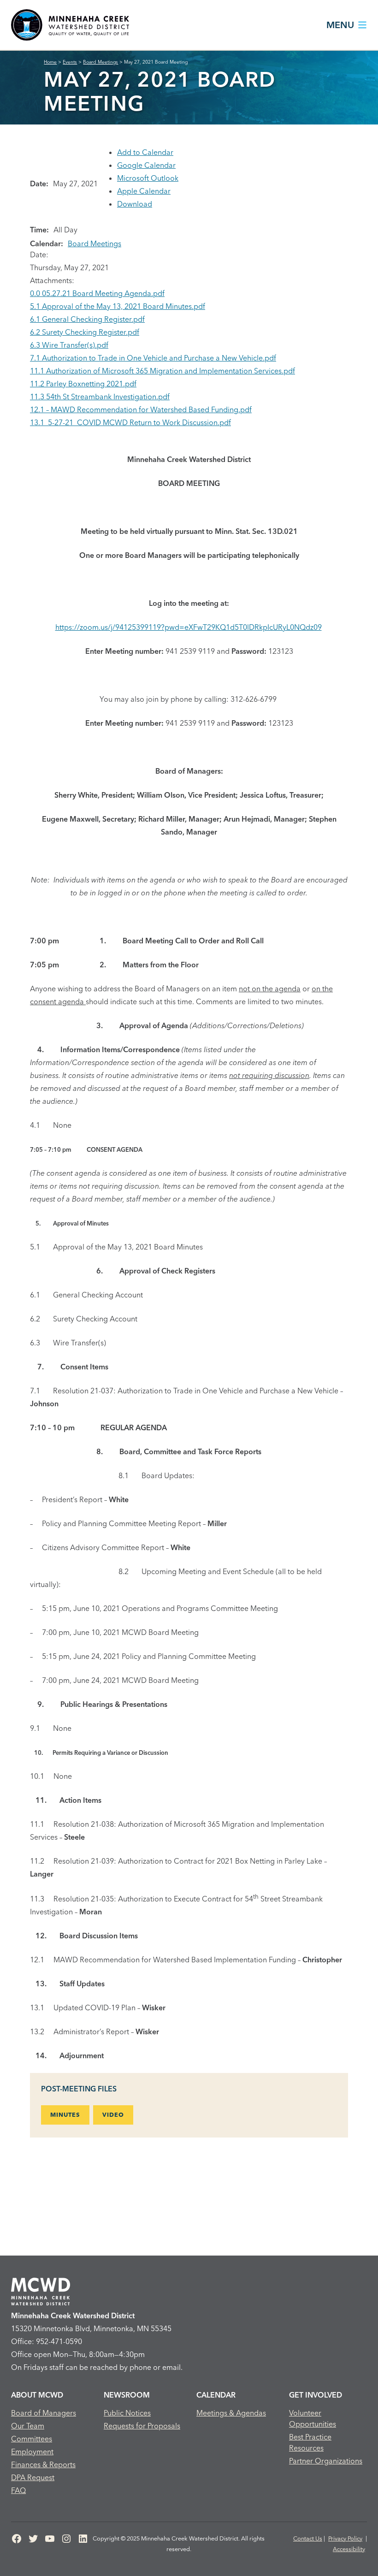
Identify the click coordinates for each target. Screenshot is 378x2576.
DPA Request (33, 2477)
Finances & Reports (43, 2464)
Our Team (28, 2426)
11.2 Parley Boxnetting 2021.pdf (83, 384)
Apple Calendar (144, 191)
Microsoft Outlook (148, 178)
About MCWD (37, 2395)
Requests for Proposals (142, 2426)
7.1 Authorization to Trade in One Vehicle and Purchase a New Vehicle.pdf (153, 358)
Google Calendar (146, 165)
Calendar (216, 2395)
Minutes (65, 2114)
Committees (32, 2439)
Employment (32, 2452)
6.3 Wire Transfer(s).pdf (69, 345)
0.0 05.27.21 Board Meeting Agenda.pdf (97, 293)
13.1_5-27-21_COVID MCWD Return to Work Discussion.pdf (130, 422)
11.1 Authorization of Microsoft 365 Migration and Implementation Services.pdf (162, 371)
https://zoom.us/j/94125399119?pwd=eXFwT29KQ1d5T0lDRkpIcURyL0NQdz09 (189, 627)
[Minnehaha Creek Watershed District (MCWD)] (70, 25)
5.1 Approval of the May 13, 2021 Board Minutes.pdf (118, 306)
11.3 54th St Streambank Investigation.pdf (100, 397)
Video (113, 2114)
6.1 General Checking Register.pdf (87, 319)
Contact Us (308, 2538)
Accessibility (349, 2549)
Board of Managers (44, 2413)
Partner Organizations (326, 2461)
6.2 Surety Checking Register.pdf (85, 332)
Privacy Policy (345, 2538)
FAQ (18, 2490)
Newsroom (127, 2395)
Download (135, 204)
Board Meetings (94, 243)
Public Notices (127, 2413)
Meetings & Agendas (231, 2413)
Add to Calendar (145, 152)
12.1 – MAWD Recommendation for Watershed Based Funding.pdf (141, 409)
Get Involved (316, 2395)
